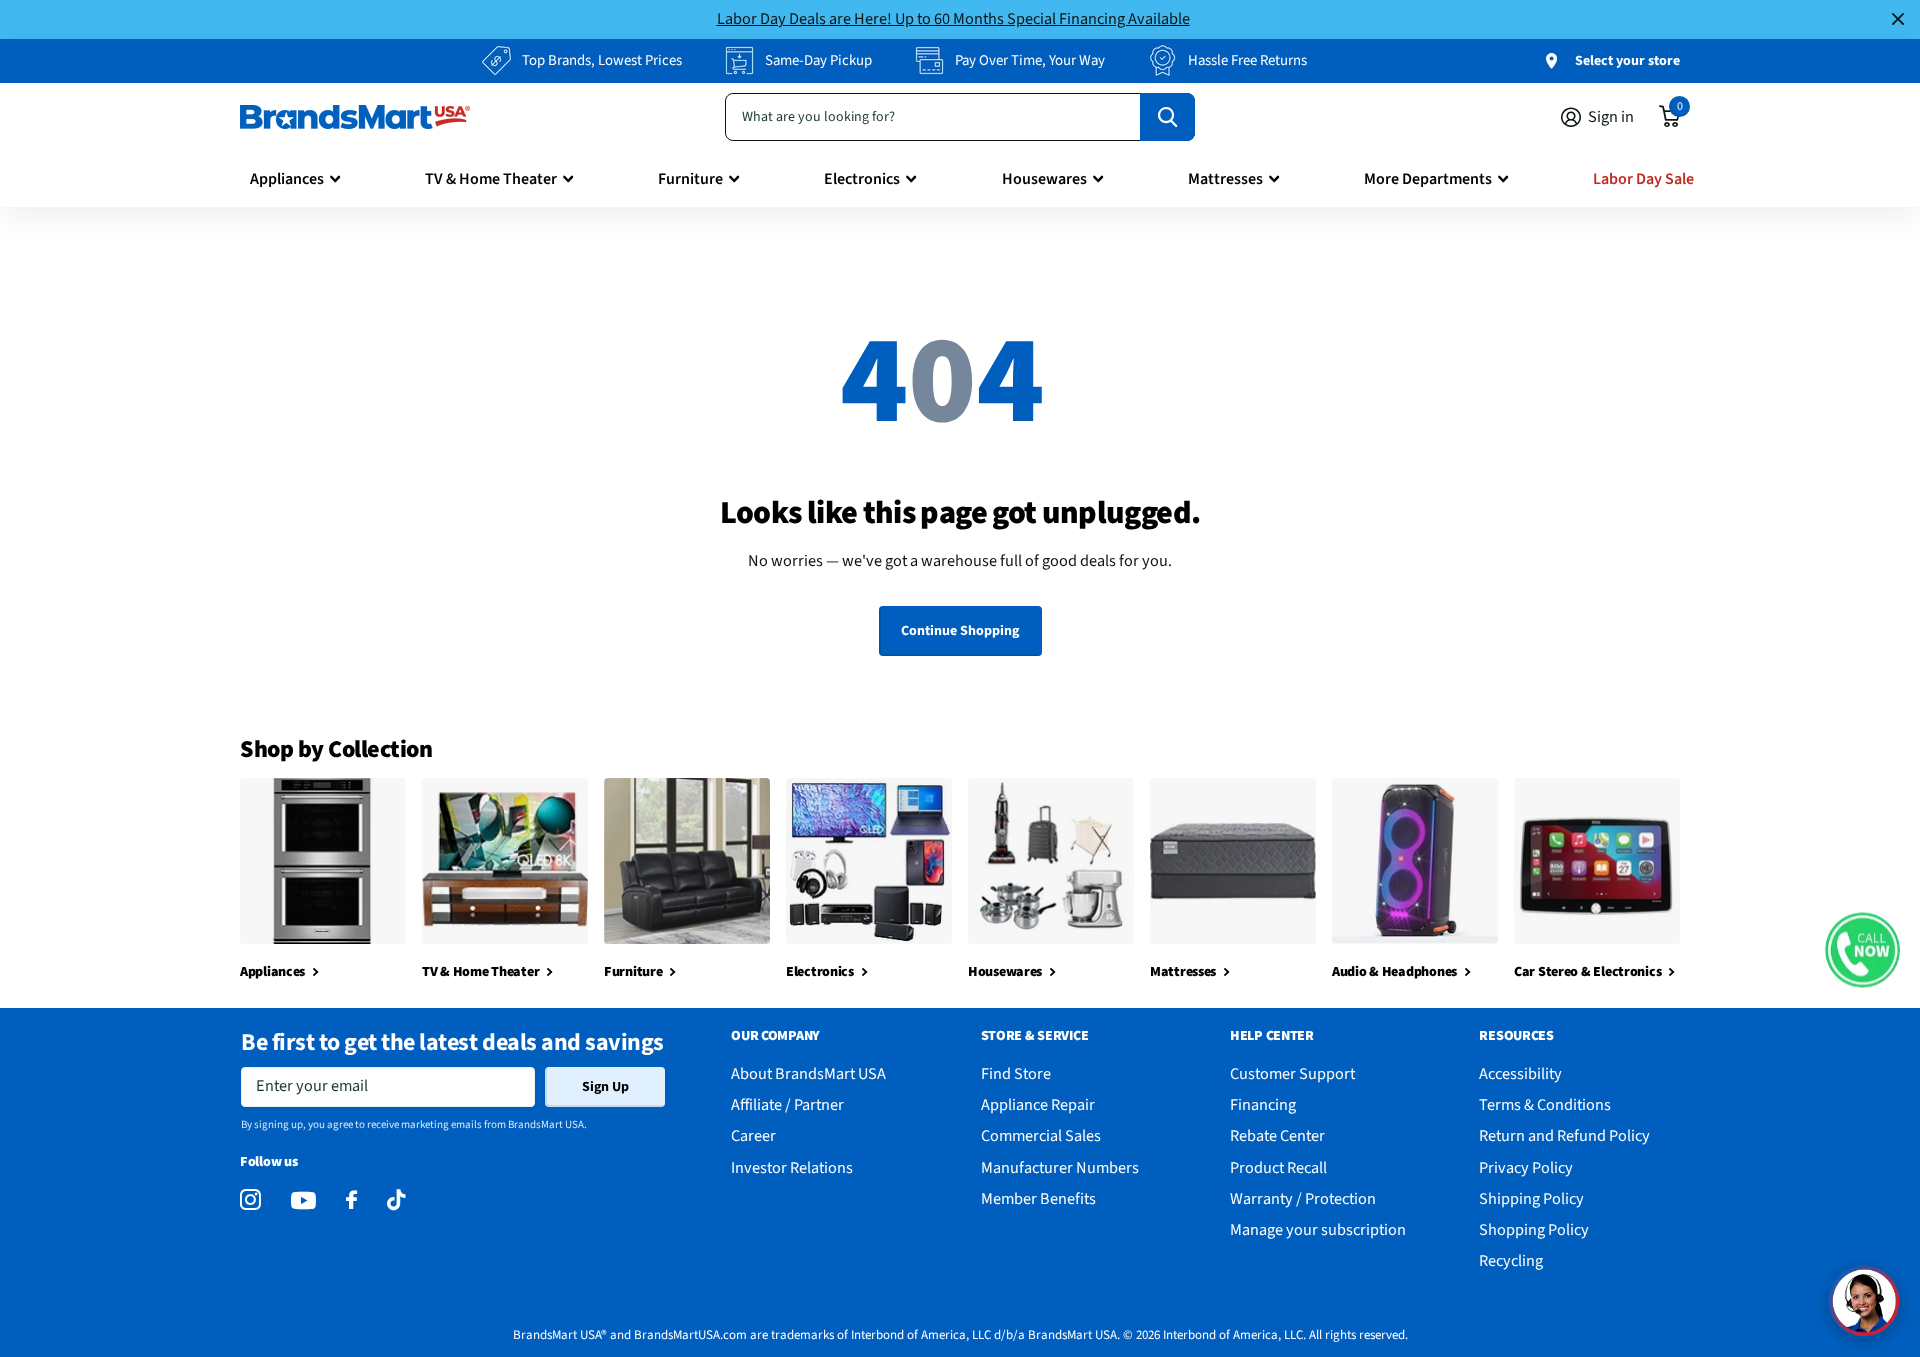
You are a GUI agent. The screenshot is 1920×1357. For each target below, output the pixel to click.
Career (753, 1135)
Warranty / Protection (1303, 1198)
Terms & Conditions (1545, 1104)
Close (1898, 19)
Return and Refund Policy (1564, 1135)
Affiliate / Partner (787, 1104)
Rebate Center (1277, 1135)
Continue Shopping (960, 631)
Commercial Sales (1041, 1135)
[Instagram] (250, 1200)
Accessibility (1520, 1073)
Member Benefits (1038, 1198)
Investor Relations (792, 1167)
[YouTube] (303, 1200)
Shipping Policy (1531, 1198)
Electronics (862, 179)
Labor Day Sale (1643, 179)
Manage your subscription (1318, 1229)
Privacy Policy (1526, 1167)
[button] (1862, 949)
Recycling (1511, 1260)
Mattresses (1225, 179)
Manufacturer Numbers (1060, 1167)
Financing (1263, 1104)
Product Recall (1278, 1167)
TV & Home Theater (491, 179)
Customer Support (1292, 1073)
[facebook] (351, 1200)
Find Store (1016, 1073)
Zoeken (1167, 117)
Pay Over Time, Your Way (1030, 60)
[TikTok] (396, 1200)
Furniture (690, 179)
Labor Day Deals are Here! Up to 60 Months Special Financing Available (953, 18)
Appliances (287, 179)
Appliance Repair (1038, 1104)
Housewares (1044, 179)
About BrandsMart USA (808, 1073)
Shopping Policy (1534, 1229)
